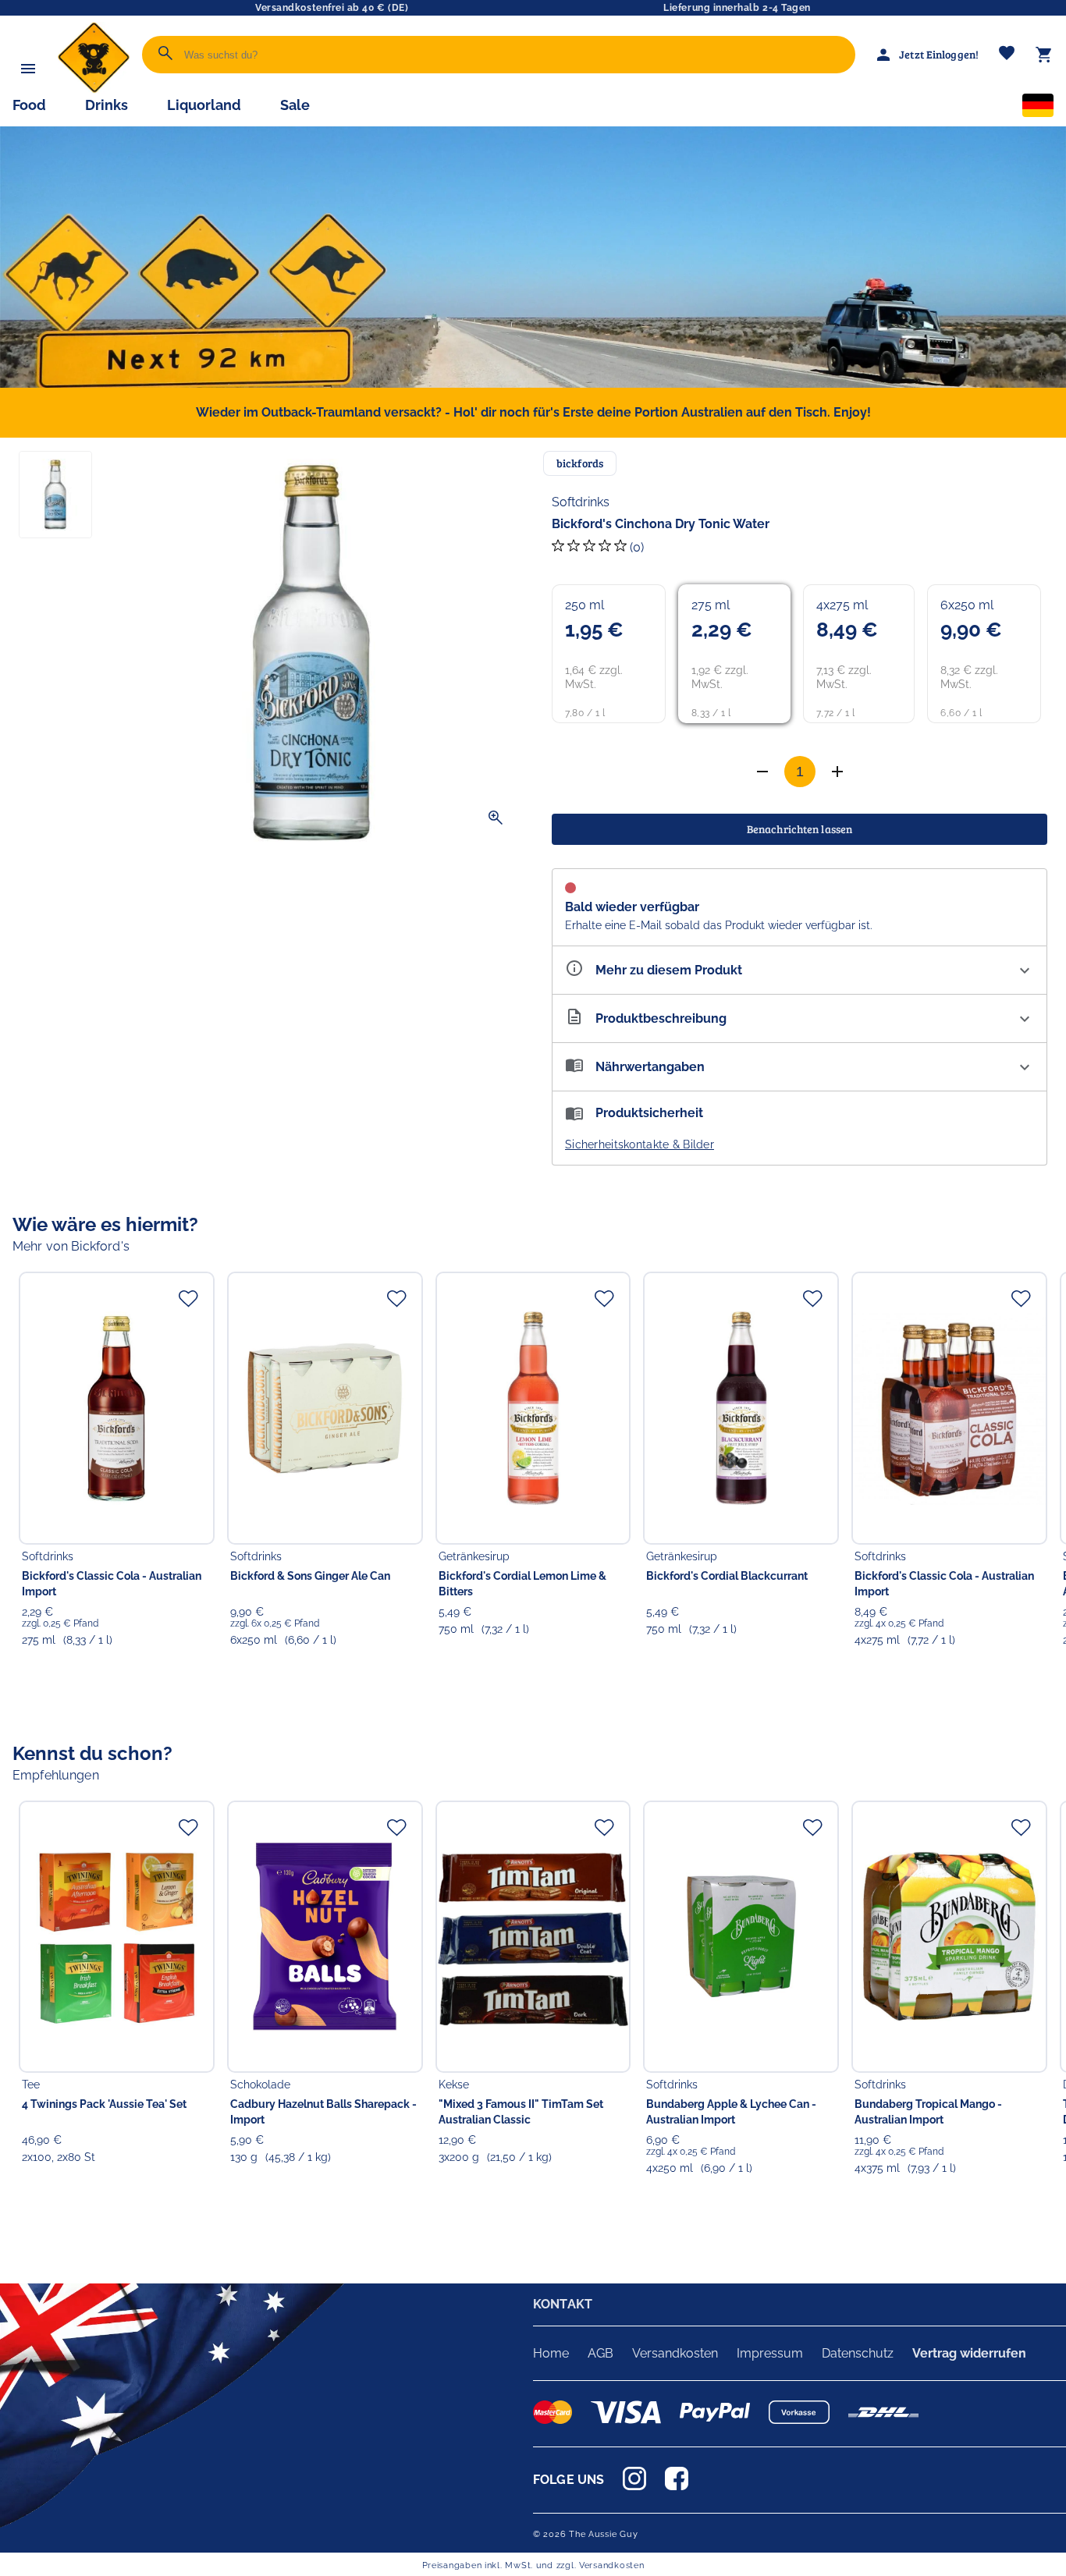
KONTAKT (563, 2304)
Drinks (107, 105)
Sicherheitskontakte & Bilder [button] (640, 1144)
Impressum (770, 2353)
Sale (295, 105)
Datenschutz (858, 2353)
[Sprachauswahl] (1038, 108)
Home (551, 2353)
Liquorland (204, 105)
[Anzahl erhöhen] (762, 772)
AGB (601, 2353)
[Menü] (28, 69)
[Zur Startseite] (94, 89)
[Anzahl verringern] (837, 772)
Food (29, 105)
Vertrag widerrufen (969, 2353)
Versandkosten (675, 2353)
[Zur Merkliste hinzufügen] (188, 1298)
